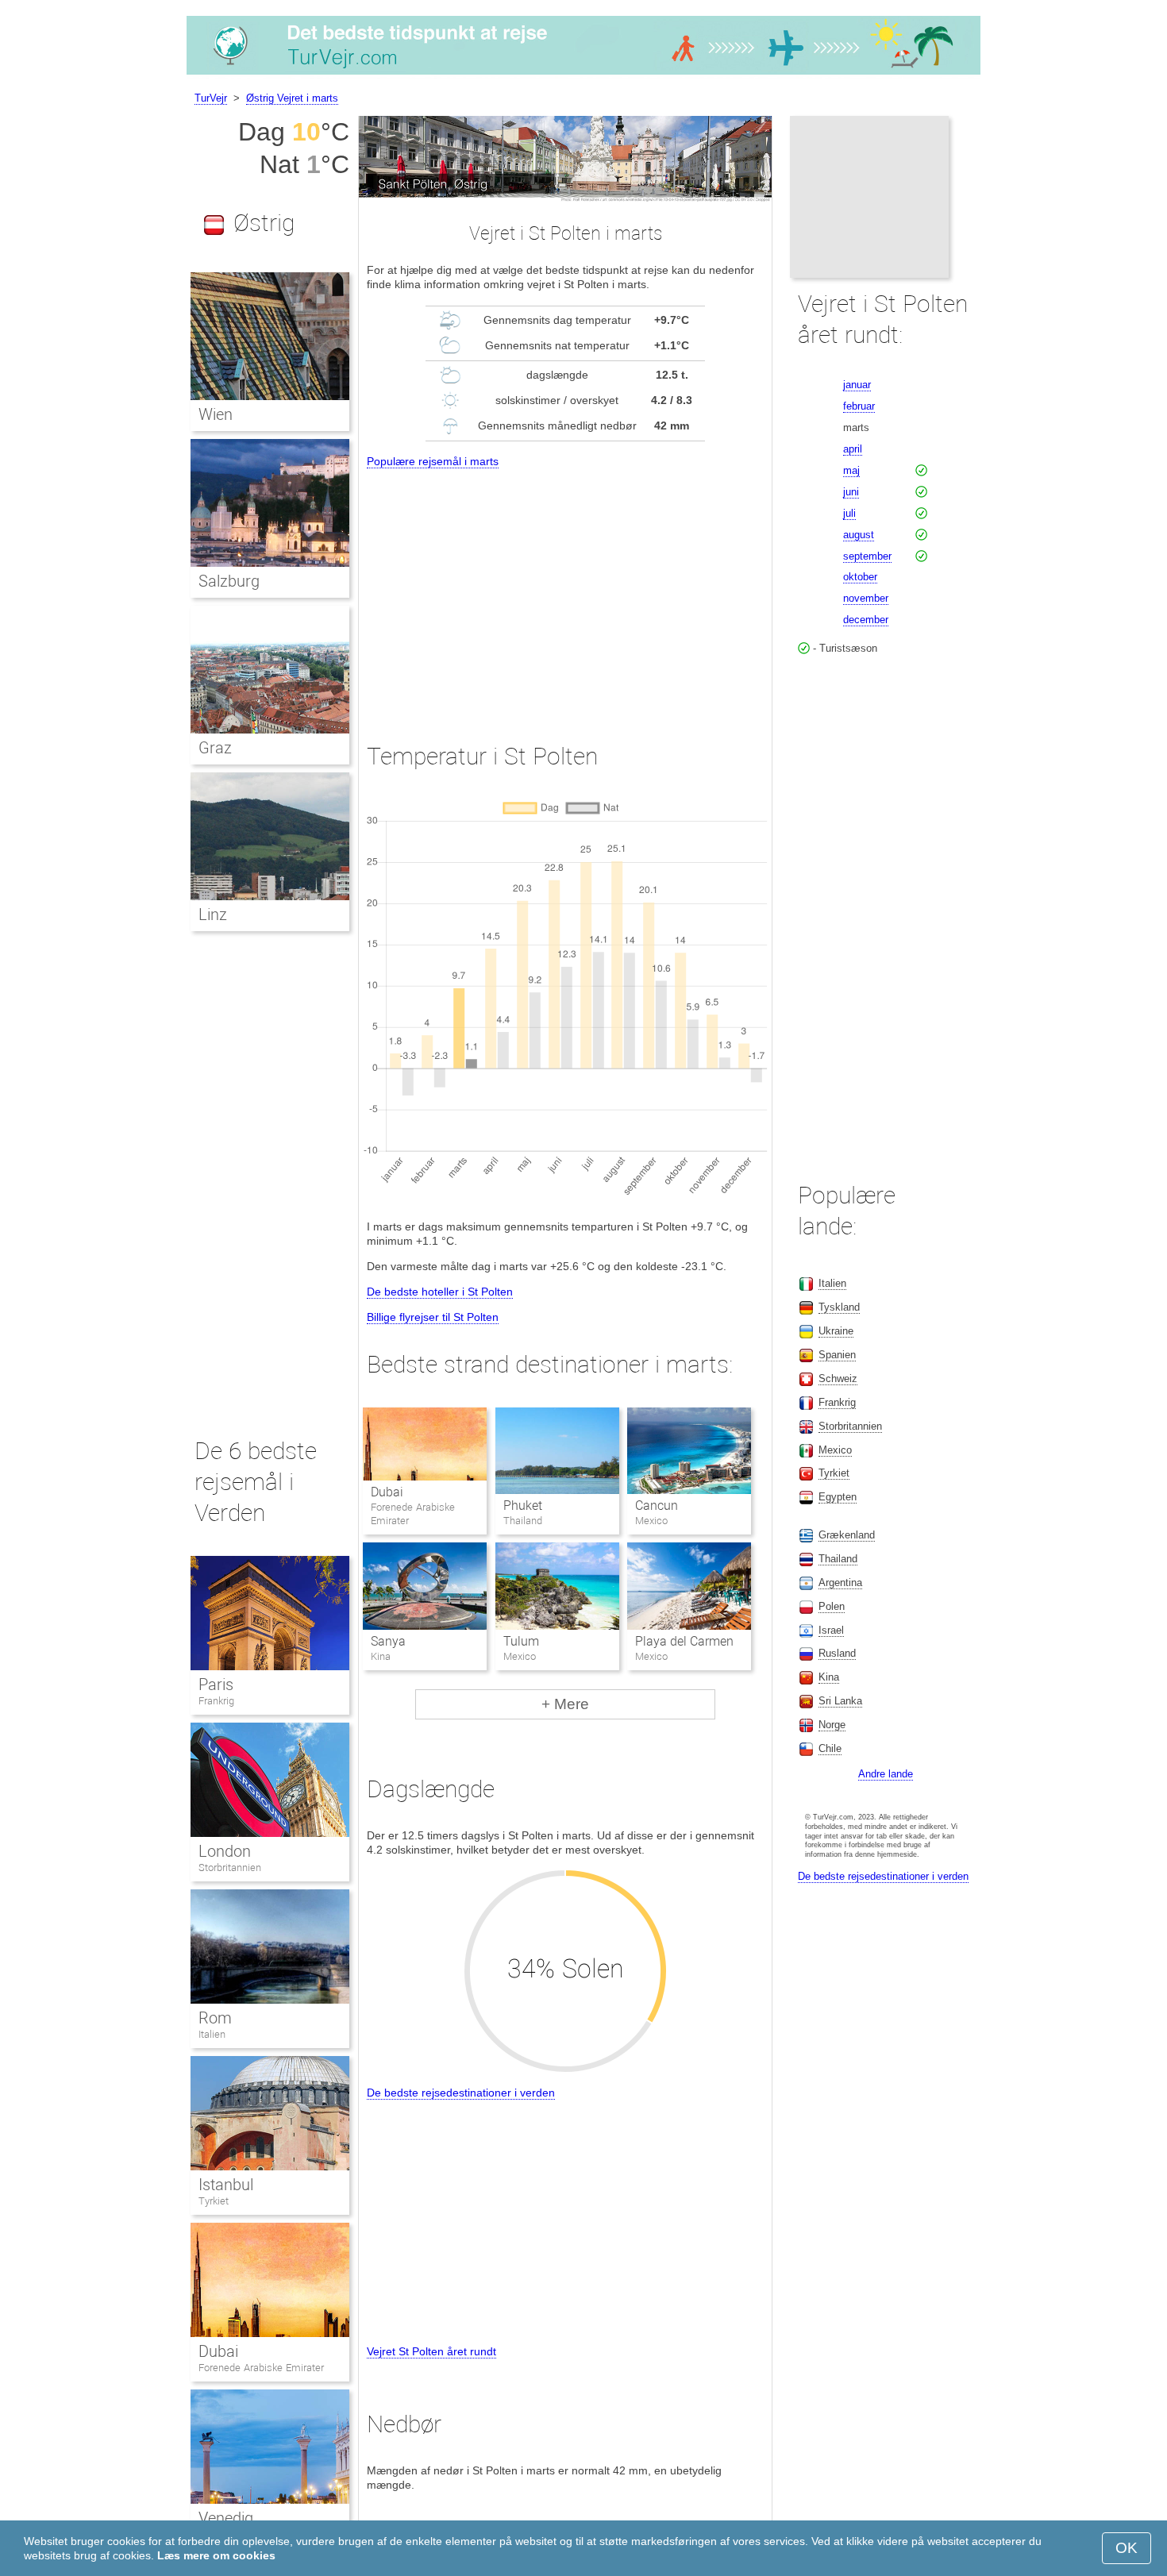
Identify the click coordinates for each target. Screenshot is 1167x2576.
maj (851, 470)
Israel (831, 1630)
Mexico (835, 1450)
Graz (215, 748)
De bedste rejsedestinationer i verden (461, 2093)
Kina (829, 1677)
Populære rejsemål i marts (433, 461)
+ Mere (565, 1704)
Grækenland (847, 1535)
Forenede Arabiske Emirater (261, 2368)
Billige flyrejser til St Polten (433, 1317)
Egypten (838, 1497)
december (866, 620)
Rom (215, 2018)
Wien (216, 414)
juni (851, 492)
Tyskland (839, 1307)
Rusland (837, 1653)
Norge (832, 1725)
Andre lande (886, 1774)
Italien (212, 2034)
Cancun (657, 1506)
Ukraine (836, 1331)
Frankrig (216, 1701)
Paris (216, 1685)
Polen (832, 1606)
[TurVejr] (583, 75)
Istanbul (226, 2185)
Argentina (840, 1583)
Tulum (521, 1641)
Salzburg (229, 581)
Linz (213, 914)
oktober (860, 577)
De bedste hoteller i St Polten (440, 1292)
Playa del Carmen (684, 1641)
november (866, 598)
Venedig (226, 2518)
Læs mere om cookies (216, 2555)
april (853, 449)
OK (1127, 2548)
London (225, 1851)
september (867, 556)
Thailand (838, 1559)
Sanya (388, 1641)
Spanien (837, 1355)
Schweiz (838, 1378)
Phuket (523, 1506)
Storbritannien (230, 1868)
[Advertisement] (565, 591)
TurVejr (211, 98)
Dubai (387, 1492)
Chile (830, 1748)
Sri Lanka (840, 1701)
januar (857, 385)
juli (849, 513)
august (859, 535)
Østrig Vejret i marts (292, 98)
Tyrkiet (214, 2201)
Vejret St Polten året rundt (431, 2351)
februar (859, 406)
